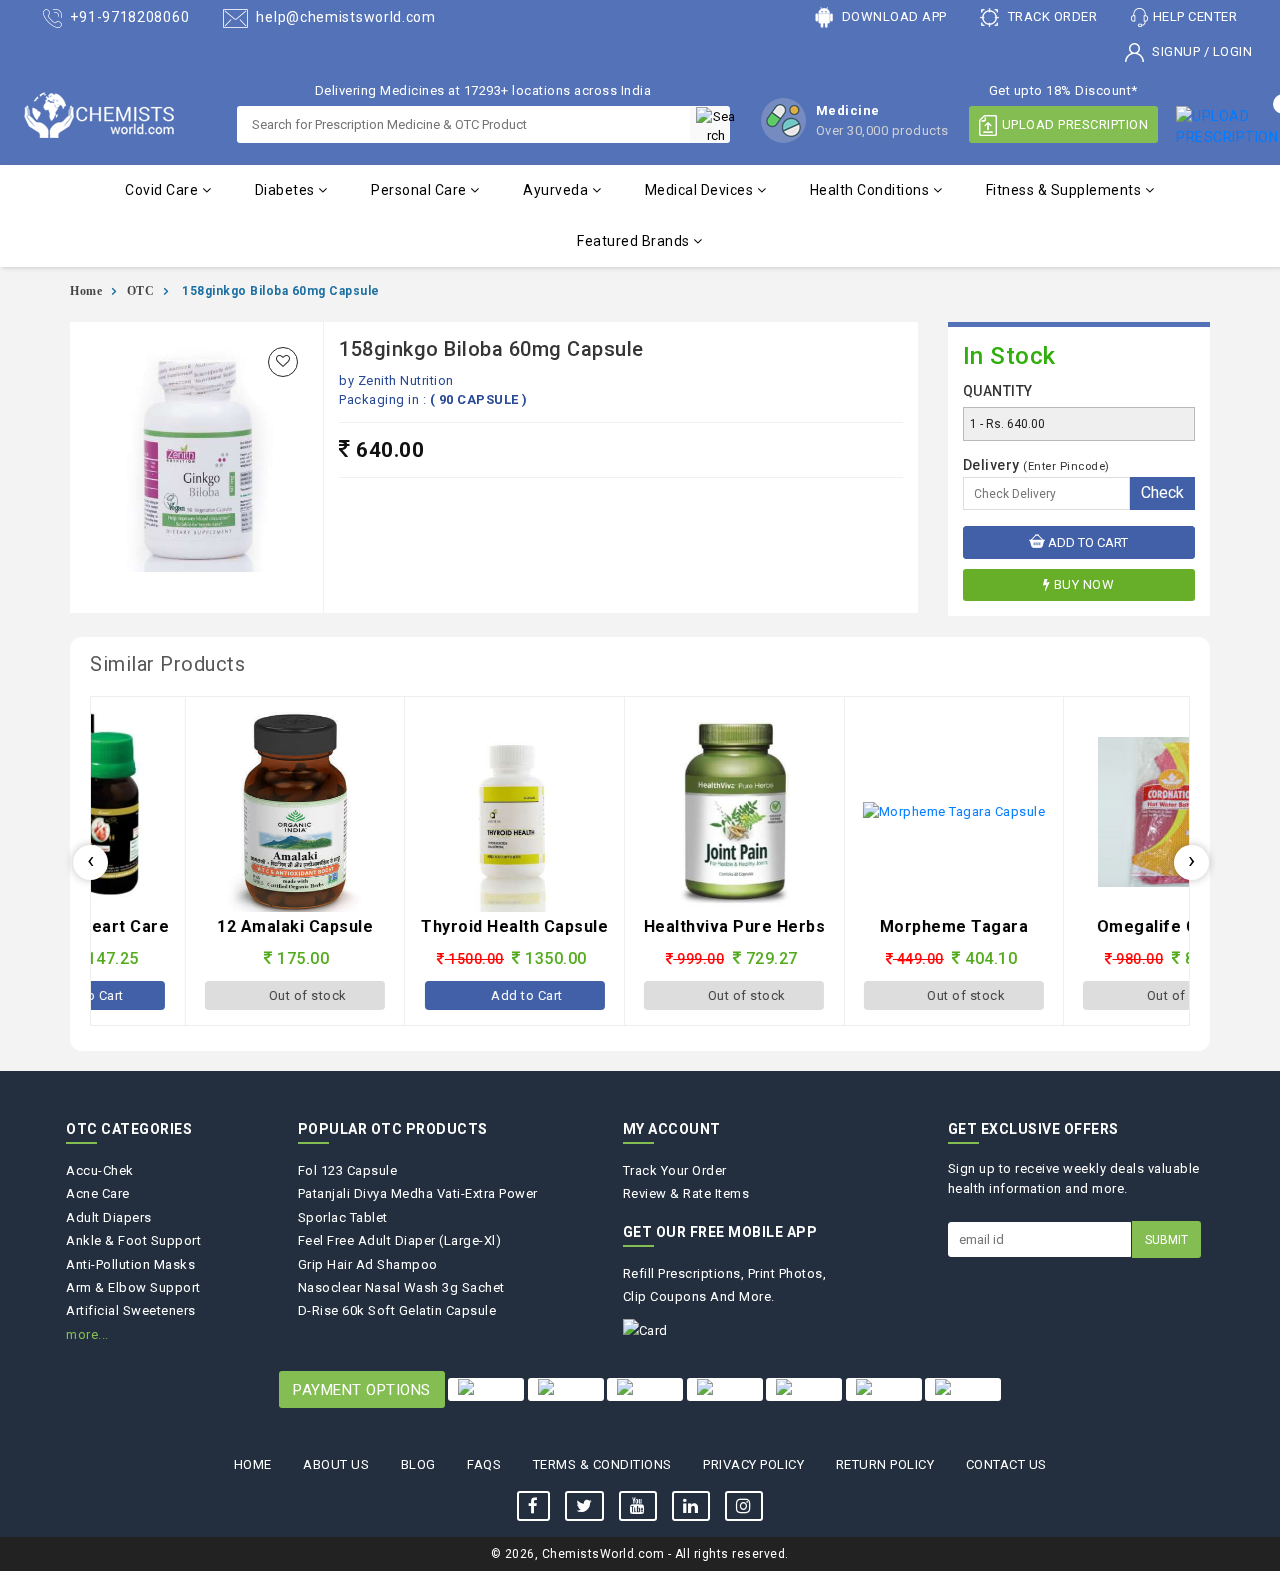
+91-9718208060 (128, 17)
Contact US (1006, 1464)
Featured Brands (635, 241)
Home (86, 291)
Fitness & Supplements (1065, 190)
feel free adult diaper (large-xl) (400, 1240)
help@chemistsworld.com (344, 17)
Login (1233, 51)
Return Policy (885, 1464)
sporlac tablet (343, 1217)
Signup (1176, 51)
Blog (418, 1464)
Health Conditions (871, 190)
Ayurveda (557, 190)
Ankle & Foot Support (133, 1240)
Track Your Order (675, 1170)
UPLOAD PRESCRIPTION (1075, 124)
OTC (141, 291)
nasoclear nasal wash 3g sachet (401, 1287)
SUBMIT (1166, 1240)
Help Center (1195, 16)
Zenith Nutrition (406, 380)
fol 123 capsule (348, 1170)
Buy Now (1084, 584)
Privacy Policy (753, 1464)
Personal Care (420, 190)
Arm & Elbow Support (133, 1287)
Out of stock (215, 995)
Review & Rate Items (686, 1193)
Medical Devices (701, 190)
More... (87, 1334)
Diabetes (287, 190)
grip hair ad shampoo (368, 1264)
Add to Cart (1086, 542)
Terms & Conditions (602, 1464)
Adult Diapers (109, 1217)
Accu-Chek (100, 1170)
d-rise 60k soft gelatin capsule (397, 1310)
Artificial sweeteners (131, 1310)
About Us (336, 1464)
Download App (892, 16)
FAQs (484, 1464)
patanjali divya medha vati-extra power (418, 1193)
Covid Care (163, 190)
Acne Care (98, 1193)
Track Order (1050, 16)
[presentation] (90, 862)
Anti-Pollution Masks (130, 1264)
